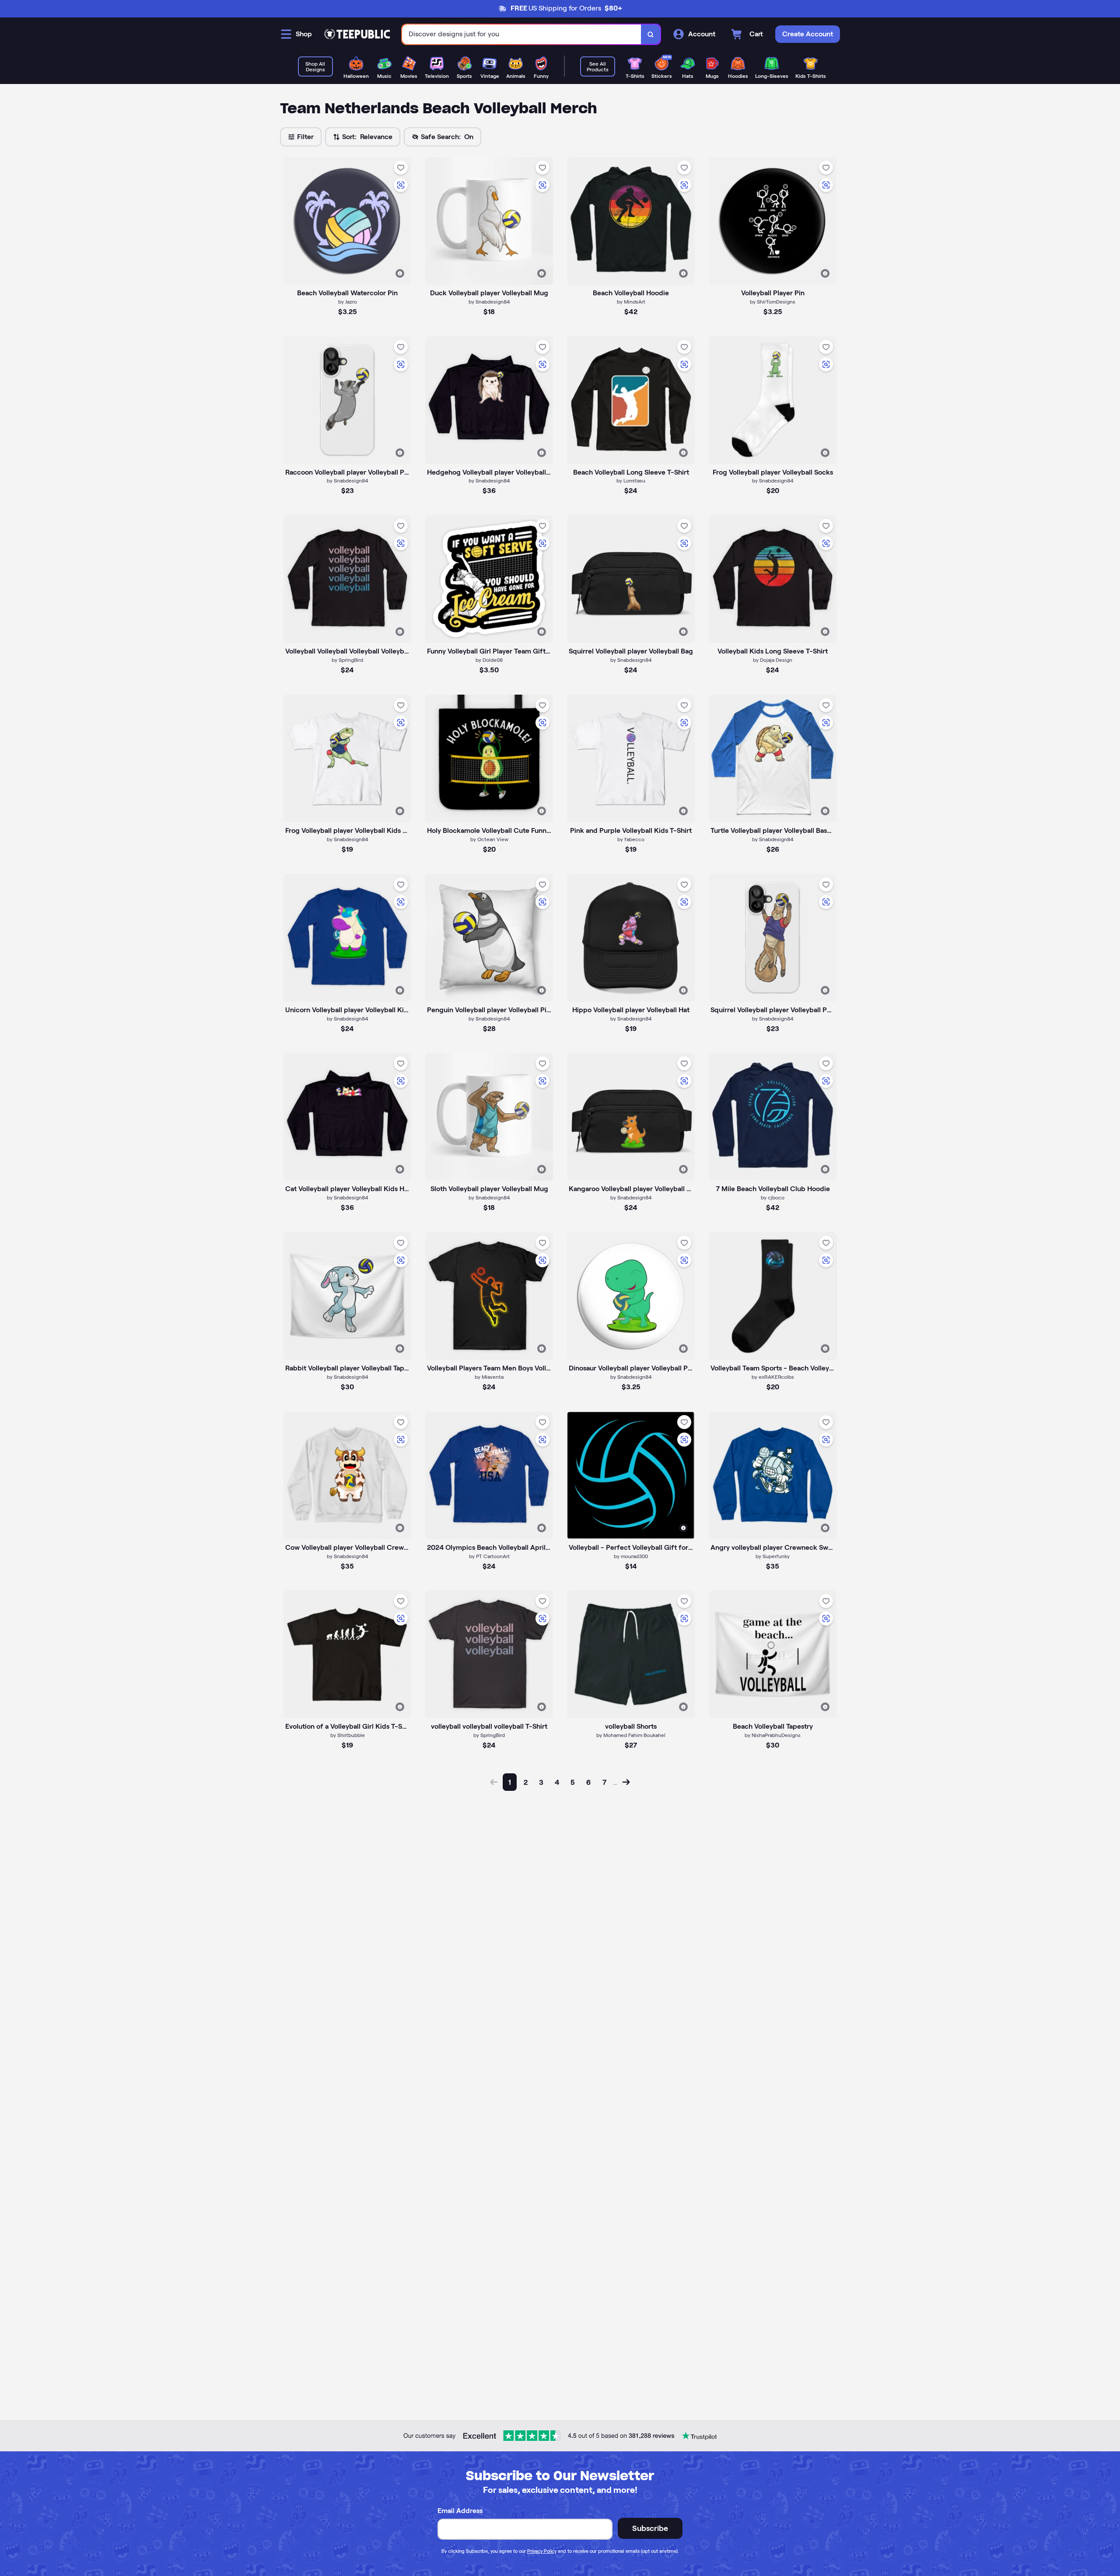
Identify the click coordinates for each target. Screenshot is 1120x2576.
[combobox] (522, 34)
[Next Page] (626, 1782)
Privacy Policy (542, 2551)
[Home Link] (357, 34)
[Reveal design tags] (400, 273)
